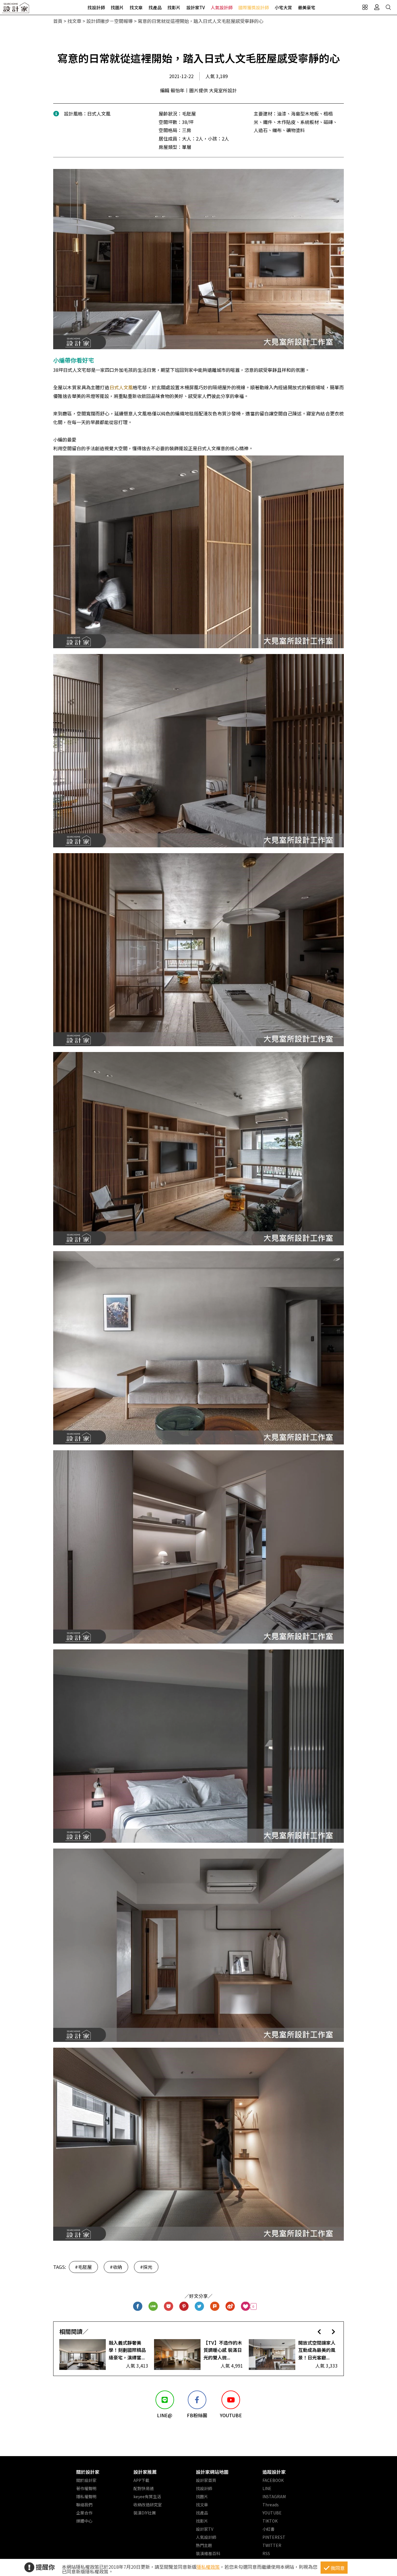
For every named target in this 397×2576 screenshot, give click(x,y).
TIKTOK (270, 2521)
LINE (267, 2488)
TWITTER (272, 2545)
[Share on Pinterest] (184, 2306)
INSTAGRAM (274, 2496)
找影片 (174, 7)
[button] (319, 2331)
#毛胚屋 (83, 2267)
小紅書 (269, 2529)
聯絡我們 (84, 2505)
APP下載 (141, 2480)
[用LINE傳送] (153, 2306)
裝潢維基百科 (208, 2553)
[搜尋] (388, 7)
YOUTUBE (272, 2513)
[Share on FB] (138, 2306)
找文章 (136, 7)
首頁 (58, 21)
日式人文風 (121, 387)
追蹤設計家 (274, 2472)
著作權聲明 (86, 2488)
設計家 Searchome (16, 9)
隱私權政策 (208, 2567)
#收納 (116, 2267)
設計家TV (196, 7)
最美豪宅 (307, 7)
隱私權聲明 (86, 2496)
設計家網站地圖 (212, 2472)
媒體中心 (84, 2521)
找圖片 (117, 7)
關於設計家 (88, 2472)
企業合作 (84, 2513)
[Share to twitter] (200, 2306)
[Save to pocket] (169, 2306)
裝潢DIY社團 (145, 2513)
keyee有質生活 (147, 2496)
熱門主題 (204, 2545)
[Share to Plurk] (215, 2306)
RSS (266, 2553)
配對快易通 (144, 2488)
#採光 (146, 2267)
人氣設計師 (222, 7)
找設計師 (96, 7)
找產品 (155, 7)
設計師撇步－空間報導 (110, 21)
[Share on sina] (230, 2306)
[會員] (377, 7)
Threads (271, 2505)
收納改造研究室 (148, 2505)
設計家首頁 (206, 2480)
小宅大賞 (283, 7)
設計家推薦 (145, 2472)
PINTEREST (274, 2537)
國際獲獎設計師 (254, 7)
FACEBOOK (273, 2480)
